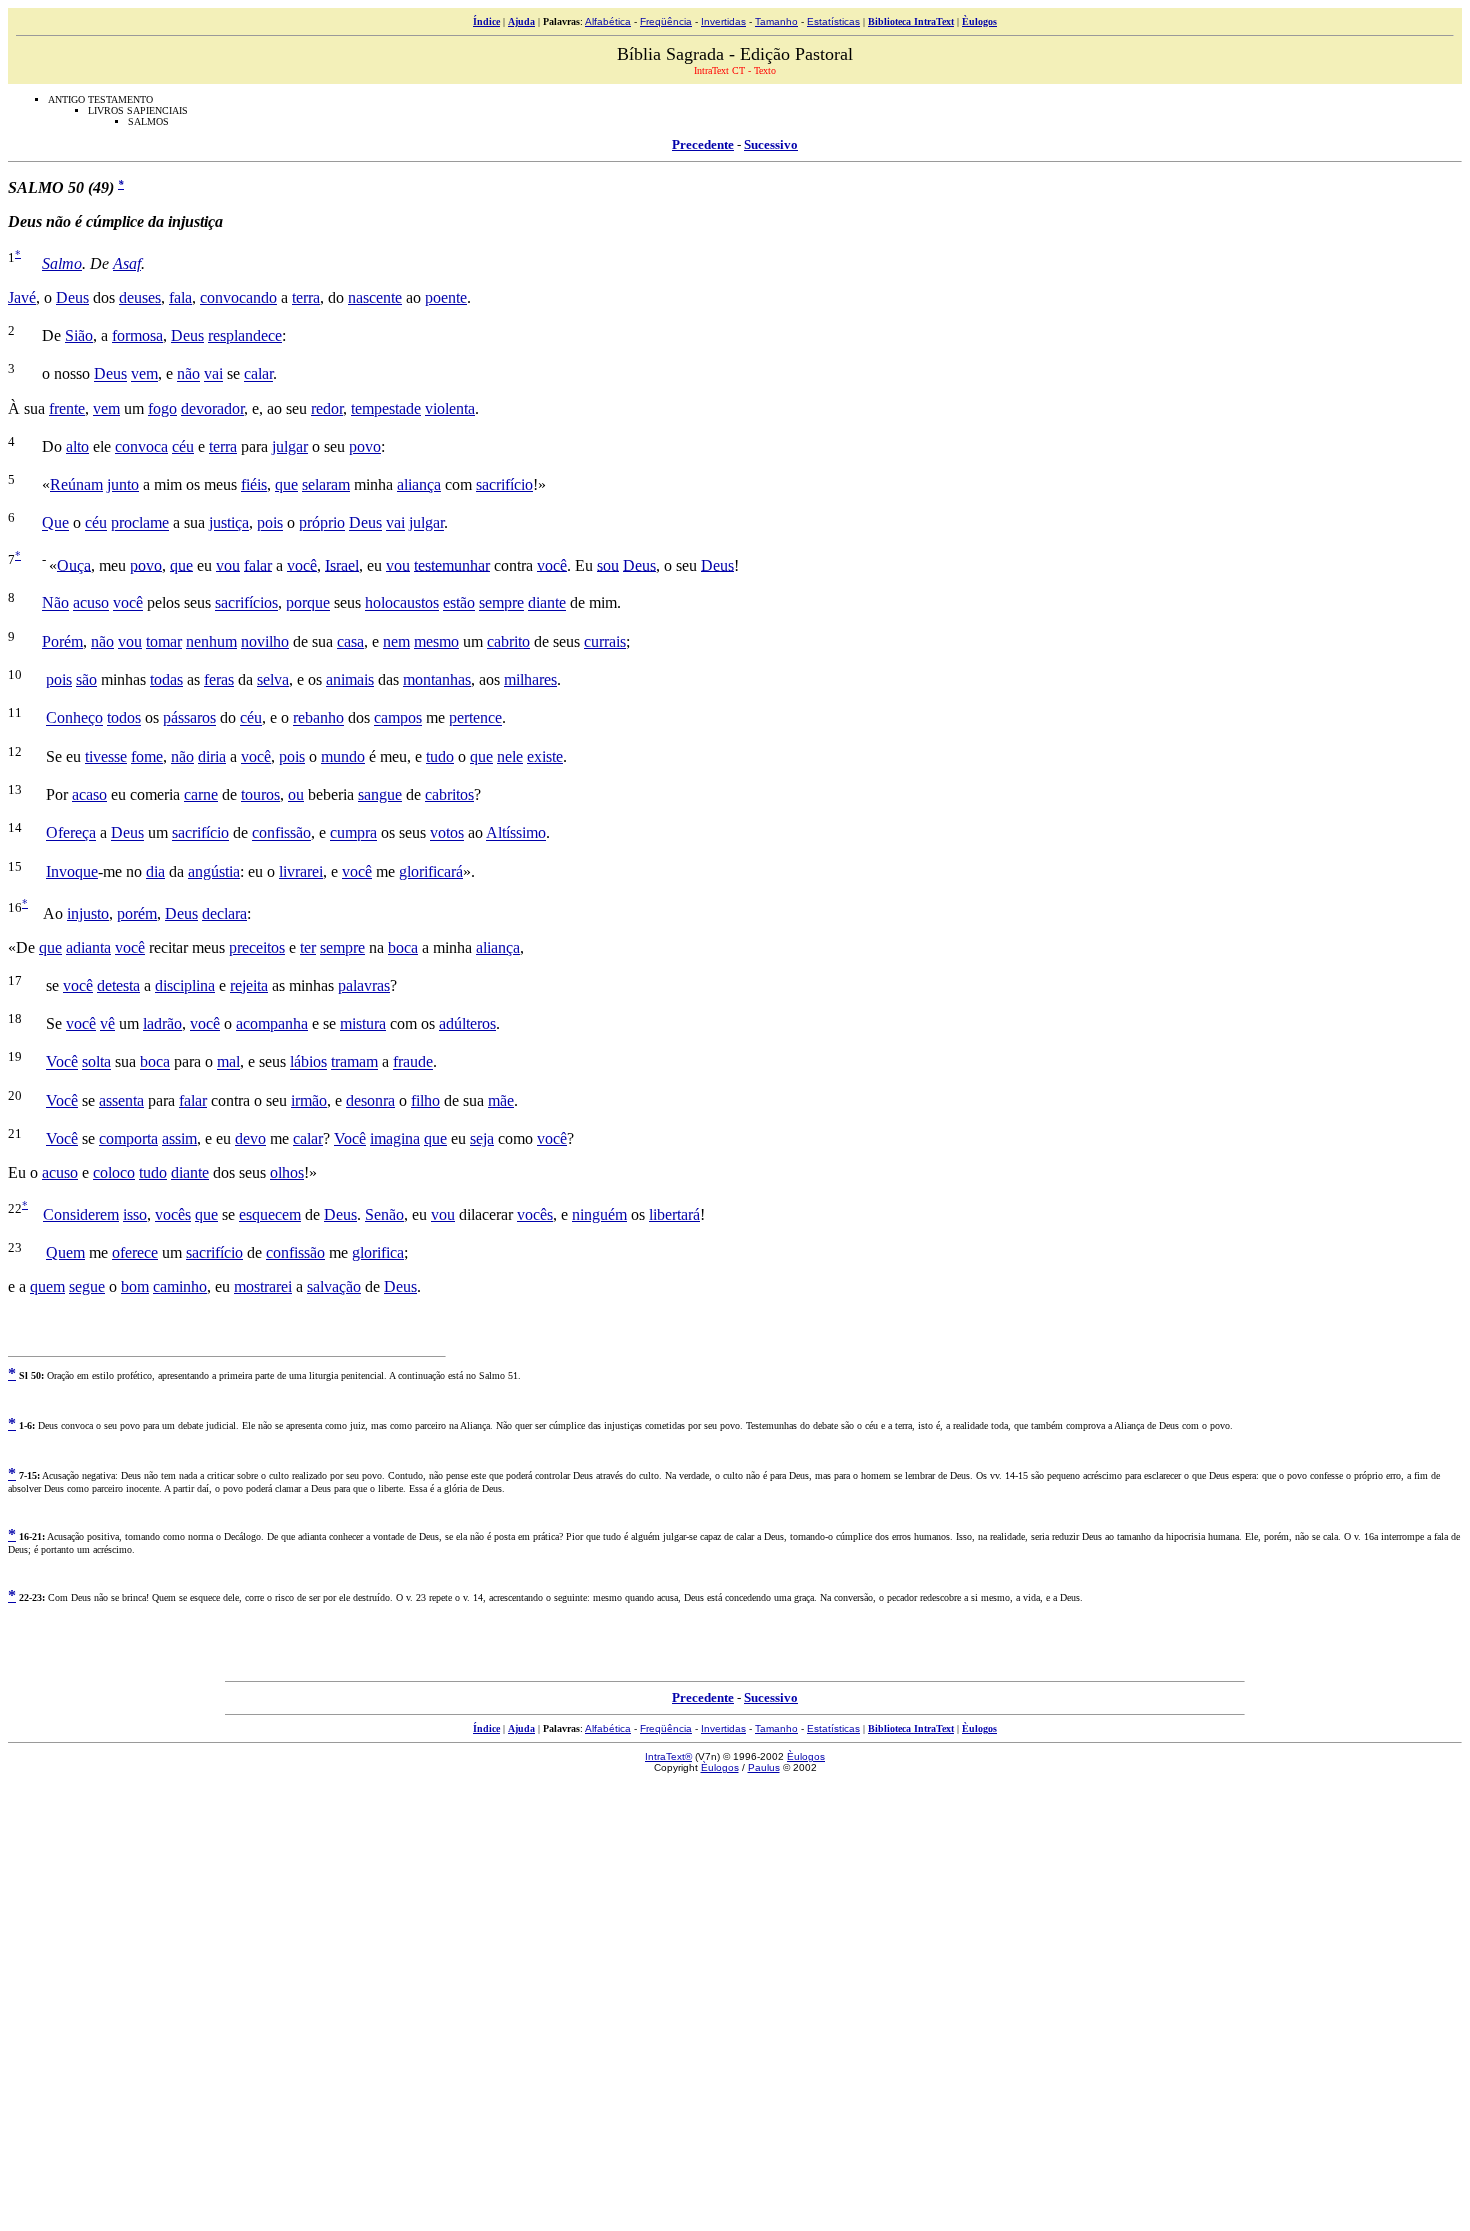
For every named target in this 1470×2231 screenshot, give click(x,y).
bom (135, 1286)
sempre (501, 603)
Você (62, 1062)
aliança (419, 484)
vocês (173, 1214)
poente (446, 297)
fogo (162, 408)
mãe (501, 1100)
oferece (135, 1252)
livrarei (301, 871)
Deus (72, 297)
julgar (290, 446)
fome (147, 756)
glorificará (431, 871)
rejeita (249, 985)
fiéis (254, 484)
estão (459, 603)
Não (55, 603)
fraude (413, 1062)
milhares (530, 679)
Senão (384, 1214)
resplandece (245, 335)
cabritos (449, 794)
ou (296, 794)
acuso (91, 603)
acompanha (272, 1023)
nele (510, 756)
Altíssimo (516, 833)
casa (350, 641)
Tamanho (776, 21)
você (302, 564)
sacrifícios (246, 603)
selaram (326, 484)
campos (398, 718)
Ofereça (71, 833)
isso (135, 1214)
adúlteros (467, 1023)
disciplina (185, 985)
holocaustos (402, 603)
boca (403, 947)
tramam (354, 1062)
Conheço (74, 718)
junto (123, 484)
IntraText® (668, 1756)
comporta (128, 1138)
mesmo (436, 641)
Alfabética (608, 21)
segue (87, 1286)
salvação (334, 1286)
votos (447, 833)
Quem (65, 1252)
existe (545, 756)
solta (96, 1062)
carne (201, 794)
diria (212, 756)
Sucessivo (771, 144)
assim (179, 1138)
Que (55, 523)
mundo (343, 756)
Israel (342, 564)
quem (47, 1286)
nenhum (211, 641)
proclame (140, 523)
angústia (214, 871)
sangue (380, 794)
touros (260, 794)
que (286, 484)
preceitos (257, 947)
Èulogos (979, 21)
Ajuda (521, 21)
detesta (118, 985)
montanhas (437, 679)
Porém (62, 641)
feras (219, 679)
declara (224, 913)
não (188, 374)
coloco (114, 1172)
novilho (265, 641)
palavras (364, 985)
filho (425, 1100)
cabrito (508, 641)
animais (350, 679)
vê (107, 1023)
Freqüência (666, 21)
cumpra (353, 833)
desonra (370, 1100)
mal (228, 1062)
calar (258, 374)
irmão (309, 1100)
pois (270, 523)
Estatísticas (833, 21)
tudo (440, 756)
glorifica (378, 1252)
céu (183, 446)
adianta (88, 947)
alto (77, 446)
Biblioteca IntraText (911, 21)
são (86, 679)
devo (250, 1138)
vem (144, 374)
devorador (212, 408)
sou (608, 564)
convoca (141, 446)
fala (180, 297)
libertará (674, 1214)
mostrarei (263, 1286)
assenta (121, 1100)
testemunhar (452, 564)
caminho (180, 1286)
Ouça (74, 564)
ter (308, 947)
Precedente (703, 144)
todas (166, 679)
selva (273, 679)
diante (547, 603)
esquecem (270, 1214)
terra (306, 297)
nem (396, 641)
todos (124, 718)
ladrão (162, 1023)
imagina (395, 1138)
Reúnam (76, 484)
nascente (375, 297)
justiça (229, 523)
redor (327, 408)
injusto (88, 913)
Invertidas (723, 21)
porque (308, 603)
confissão (281, 833)
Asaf (127, 263)
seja (482, 1138)
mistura (363, 1023)
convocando (238, 297)
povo (365, 446)
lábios (308, 1062)
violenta (450, 408)
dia (155, 871)
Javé (22, 297)
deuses (140, 297)
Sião (79, 335)
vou (228, 564)
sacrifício (504, 484)
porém (137, 913)
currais (605, 641)
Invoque (72, 871)
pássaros (189, 718)
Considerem (81, 1214)
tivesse (106, 756)
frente (67, 408)
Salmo (62, 263)
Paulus (764, 1767)
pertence (475, 718)
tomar (164, 641)
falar (258, 564)
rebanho (318, 718)
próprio (322, 523)
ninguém (599, 1214)
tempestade (386, 408)
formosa (137, 335)
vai (213, 374)
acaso (89, 794)
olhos (287, 1172)
